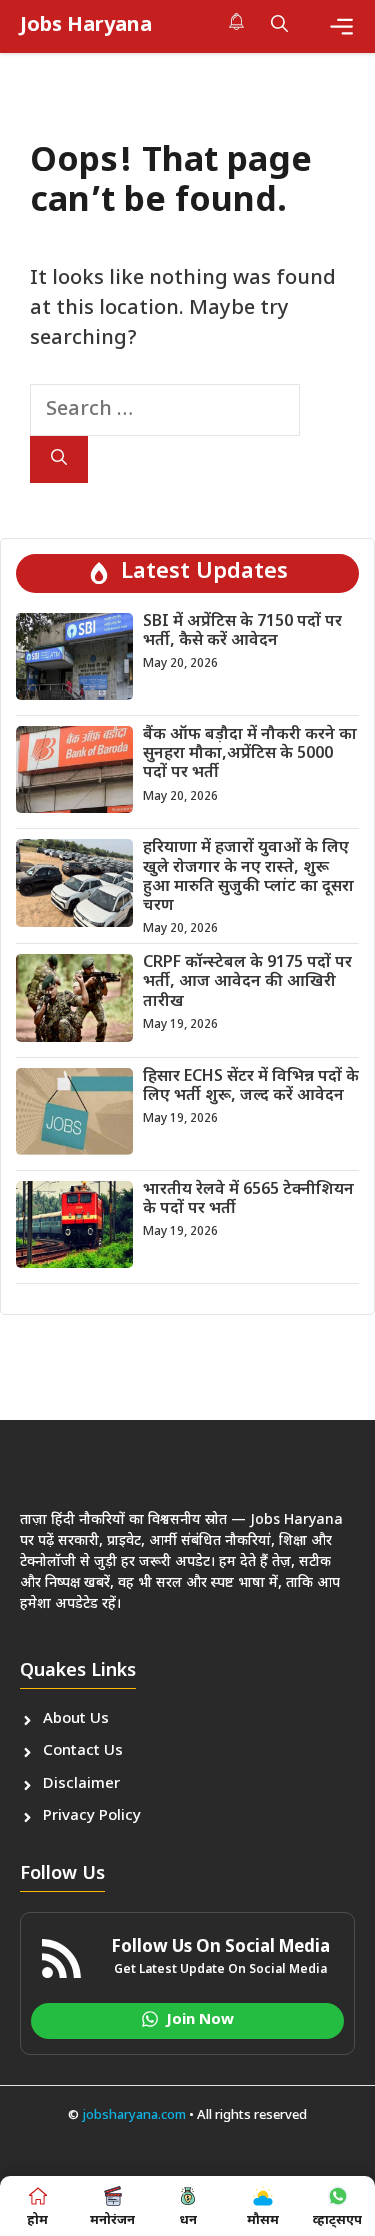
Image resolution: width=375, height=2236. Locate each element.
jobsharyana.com (132, 2115)
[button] (279, 26)
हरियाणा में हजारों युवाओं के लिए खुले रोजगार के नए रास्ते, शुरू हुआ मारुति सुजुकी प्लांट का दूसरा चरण (248, 877)
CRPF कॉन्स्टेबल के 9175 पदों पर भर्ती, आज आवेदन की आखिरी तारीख (247, 982)
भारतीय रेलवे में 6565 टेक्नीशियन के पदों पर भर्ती (248, 1200)
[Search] (59, 459)
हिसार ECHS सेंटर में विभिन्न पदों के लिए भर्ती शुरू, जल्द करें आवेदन (251, 1087)
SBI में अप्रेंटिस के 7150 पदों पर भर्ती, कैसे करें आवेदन (242, 632)
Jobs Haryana (86, 26)
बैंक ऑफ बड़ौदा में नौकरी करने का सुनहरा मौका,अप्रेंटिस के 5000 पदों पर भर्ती (250, 754)
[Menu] (341, 26)
